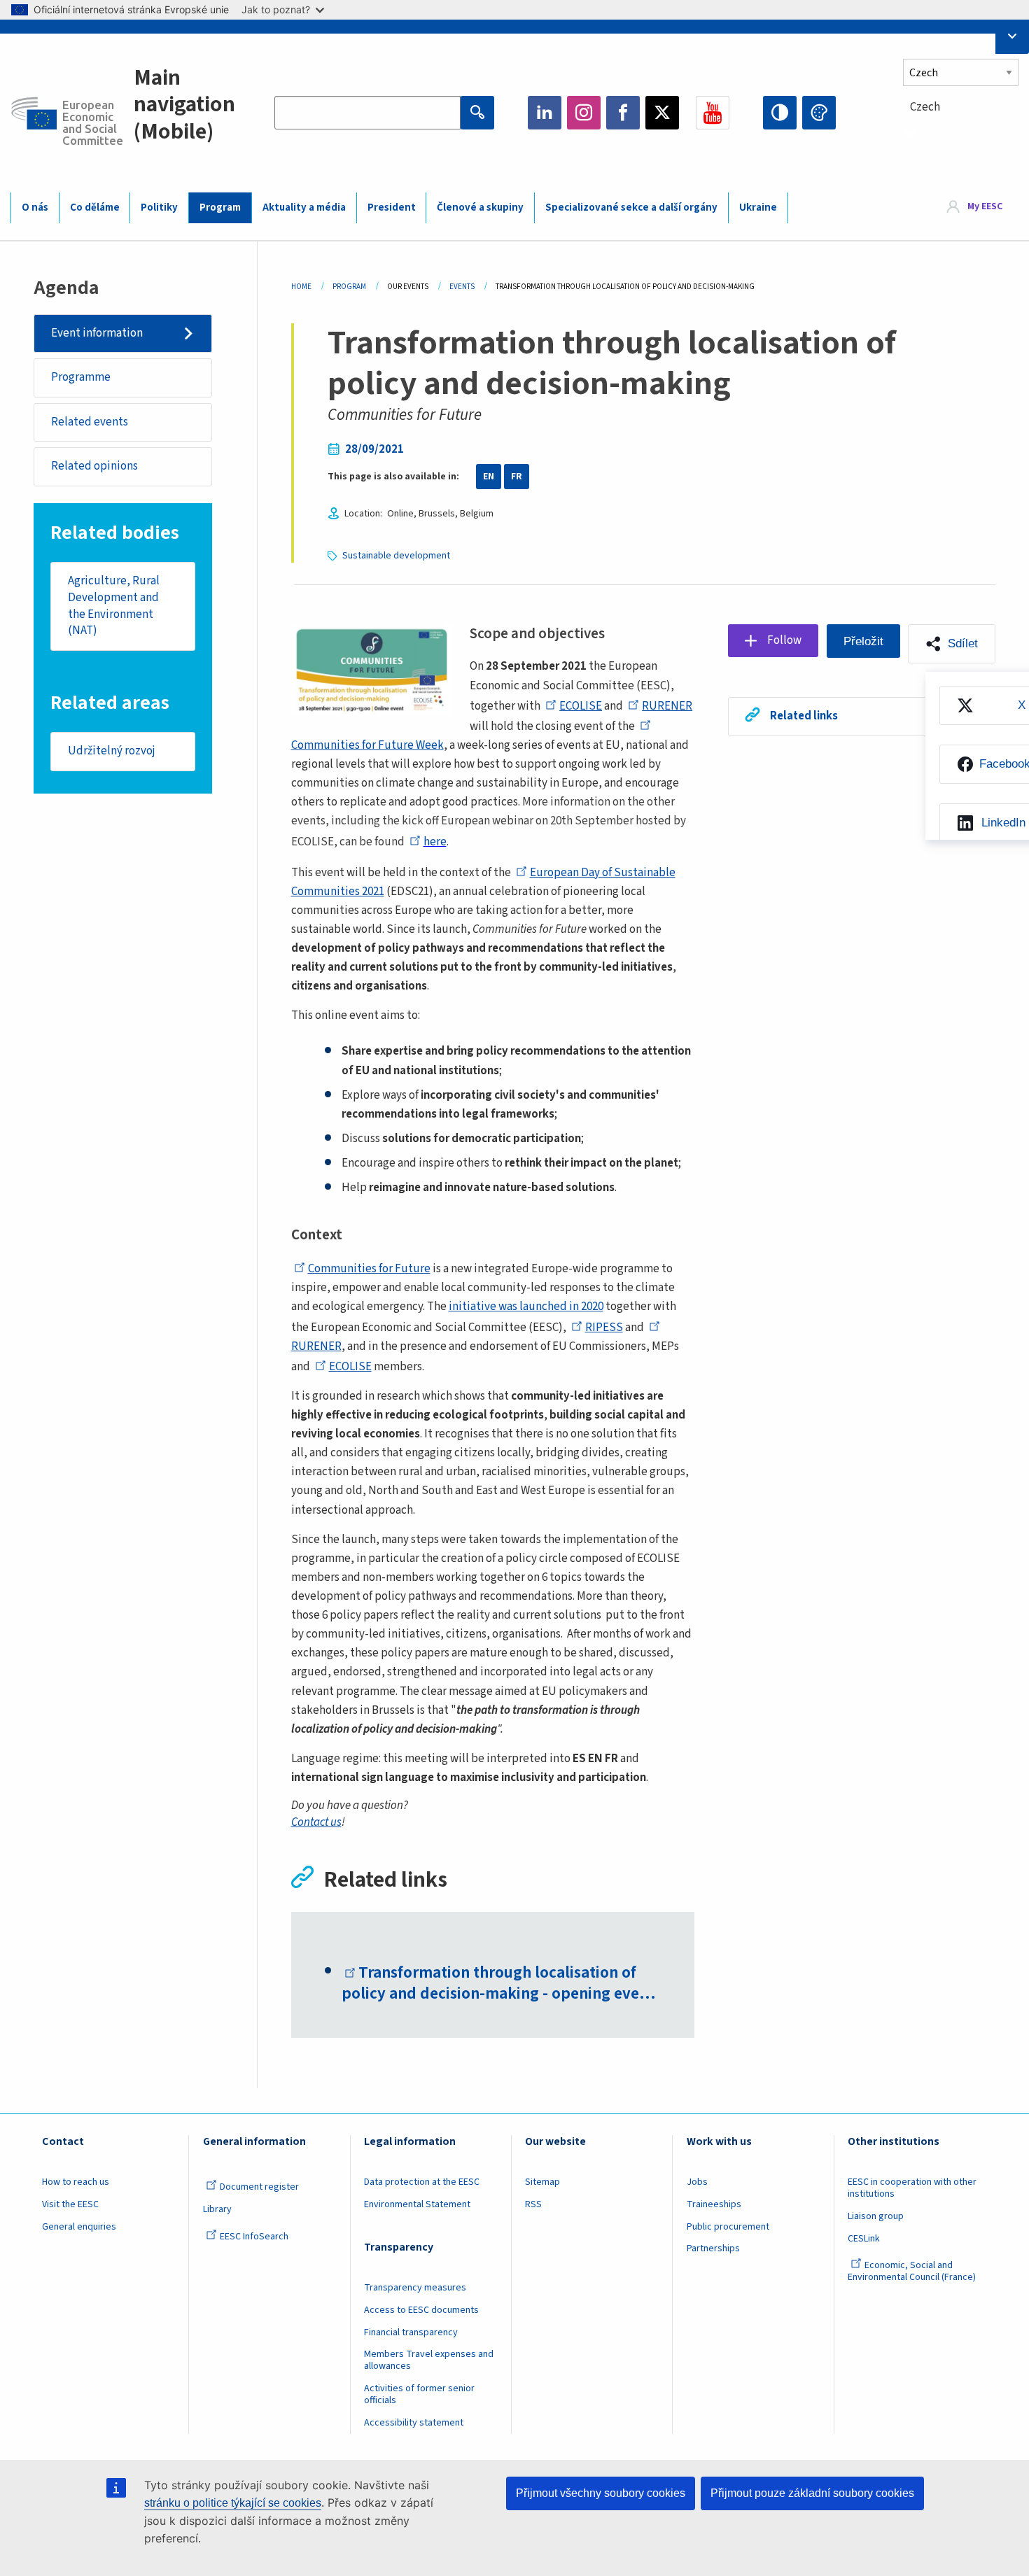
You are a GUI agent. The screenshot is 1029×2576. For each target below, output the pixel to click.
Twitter (662, 113)
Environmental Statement (417, 2204)
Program (220, 207)
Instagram (584, 113)
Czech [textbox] (925, 107)
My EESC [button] (985, 207)
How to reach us (76, 2182)
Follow (784, 640)
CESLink (864, 2239)
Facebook (623, 113)
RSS (533, 2204)
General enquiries (79, 2227)
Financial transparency (411, 2332)
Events (462, 287)
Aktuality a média (304, 207)
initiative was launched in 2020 (526, 1307)
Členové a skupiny (480, 207)
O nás (35, 207)
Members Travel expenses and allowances (429, 2360)
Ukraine (758, 207)
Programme (81, 377)
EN (489, 477)
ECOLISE (581, 706)
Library (217, 2209)
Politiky (159, 207)
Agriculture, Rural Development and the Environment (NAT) (114, 606)
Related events (90, 422)
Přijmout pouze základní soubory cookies (812, 2493)
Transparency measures (415, 2288)
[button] (952, 644)
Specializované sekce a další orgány (631, 207)
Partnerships (713, 2248)
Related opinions (94, 466)
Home (301, 287)
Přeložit (863, 641)
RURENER (667, 706)
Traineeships (714, 2204)
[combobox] (961, 133)
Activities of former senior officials (419, 2394)
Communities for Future (369, 1269)
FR (517, 477)
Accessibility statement (414, 2423)
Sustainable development (396, 556)
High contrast (780, 113)
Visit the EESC (70, 2204)
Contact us (316, 1822)
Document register (259, 2187)
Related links (804, 716)
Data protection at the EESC (422, 2182)
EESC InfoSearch (254, 2237)
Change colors (819, 113)
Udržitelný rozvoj (112, 751)
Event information (97, 333)
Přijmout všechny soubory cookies (601, 2493)
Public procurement (728, 2227)
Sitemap (542, 2182)
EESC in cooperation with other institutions (912, 2188)
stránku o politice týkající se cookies (233, 2503)
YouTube (713, 113)
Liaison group (876, 2216)
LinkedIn (545, 113)
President (392, 207)
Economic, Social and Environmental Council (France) (913, 2271)
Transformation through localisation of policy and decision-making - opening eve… (498, 1983)
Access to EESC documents (421, 2310)
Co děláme (95, 207)
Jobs (697, 2182)
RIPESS (604, 1328)
